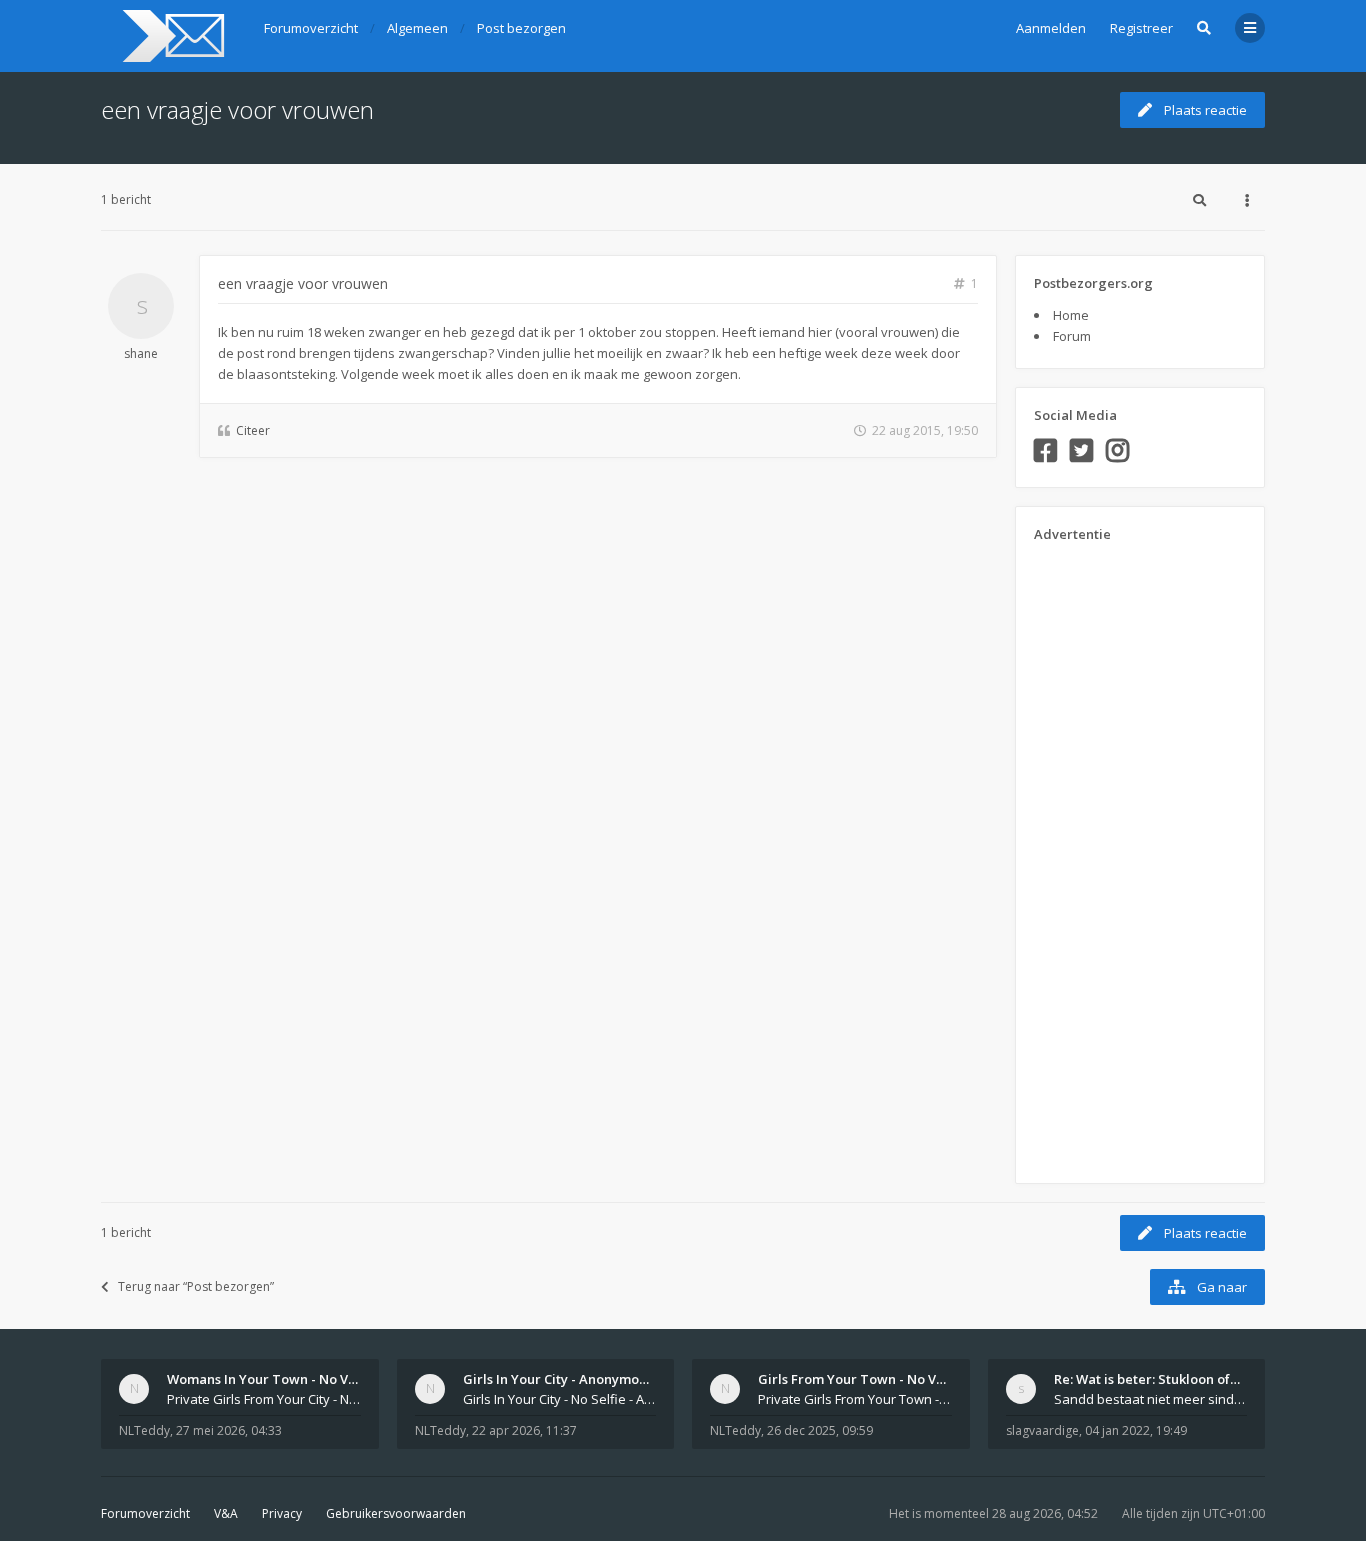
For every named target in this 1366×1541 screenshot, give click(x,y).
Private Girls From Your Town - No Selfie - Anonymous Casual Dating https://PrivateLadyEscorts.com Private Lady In (855, 1399)
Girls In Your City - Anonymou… (560, 1379)
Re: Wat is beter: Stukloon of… (1147, 1379)
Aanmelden (1051, 28)
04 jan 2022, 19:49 (1136, 1430)
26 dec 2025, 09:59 (820, 1430)
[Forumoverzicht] (170, 36)
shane (141, 353)
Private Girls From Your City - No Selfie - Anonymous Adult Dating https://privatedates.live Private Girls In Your (264, 1399)
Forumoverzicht (145, 1513)
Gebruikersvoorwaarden (396, 1513)
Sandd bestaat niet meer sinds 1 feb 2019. (1151, 1399)
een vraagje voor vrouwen (237, 109)
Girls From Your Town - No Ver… (859, 1379)
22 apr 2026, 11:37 (524, 1430)
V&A (226, 1513)
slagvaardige (1042, 1430)
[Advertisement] (1114, 856)
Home (1071, 315)
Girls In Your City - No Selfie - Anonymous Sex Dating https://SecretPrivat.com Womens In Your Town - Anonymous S (560, 1399)
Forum (1072, 336)
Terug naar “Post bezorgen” (196, 1286)
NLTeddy (144, 1430)
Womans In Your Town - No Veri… (271, 1379)
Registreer (1141, 28)
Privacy (282, 1513)
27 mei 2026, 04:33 (229, 1430)
